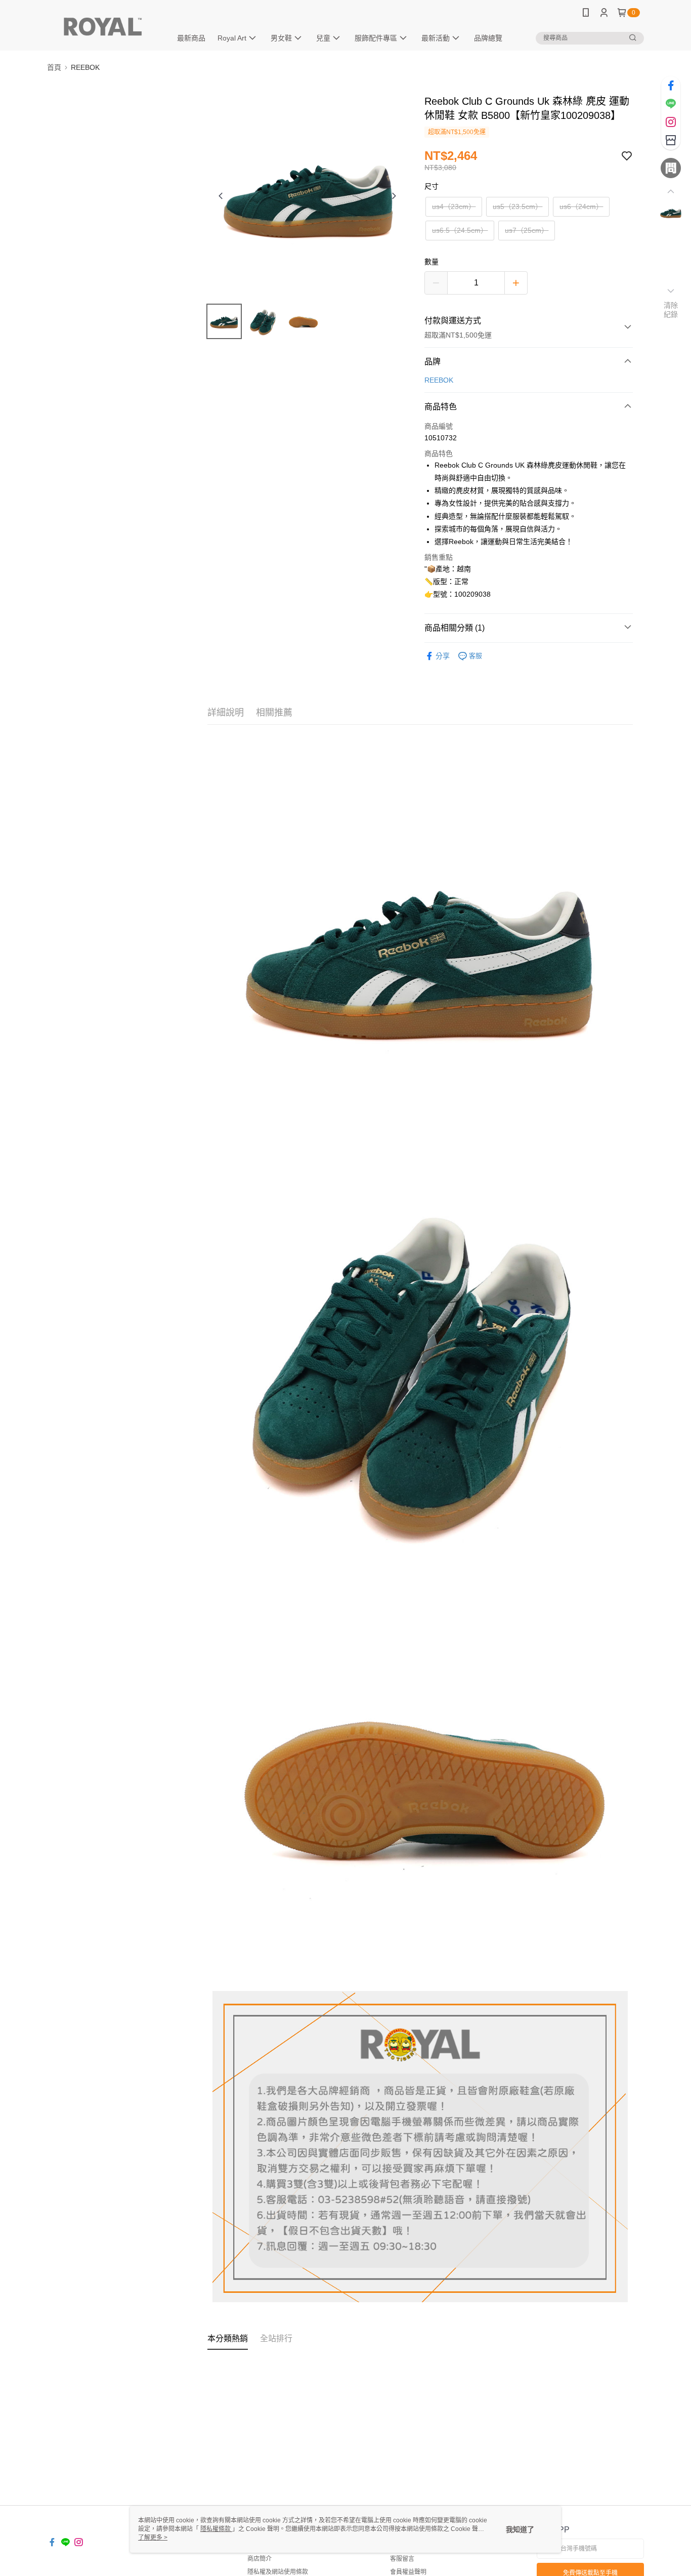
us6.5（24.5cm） (460, 230)
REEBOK (439, 380)
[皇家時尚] (103, 27)
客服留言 (402, 2559)
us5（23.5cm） (517, 206)
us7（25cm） (527, 230)
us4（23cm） (454, 206)
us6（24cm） (581, 206)
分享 (443, 656)
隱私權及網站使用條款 (278, 2572)
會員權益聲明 (408, 2572)
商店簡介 (260, 2559)
